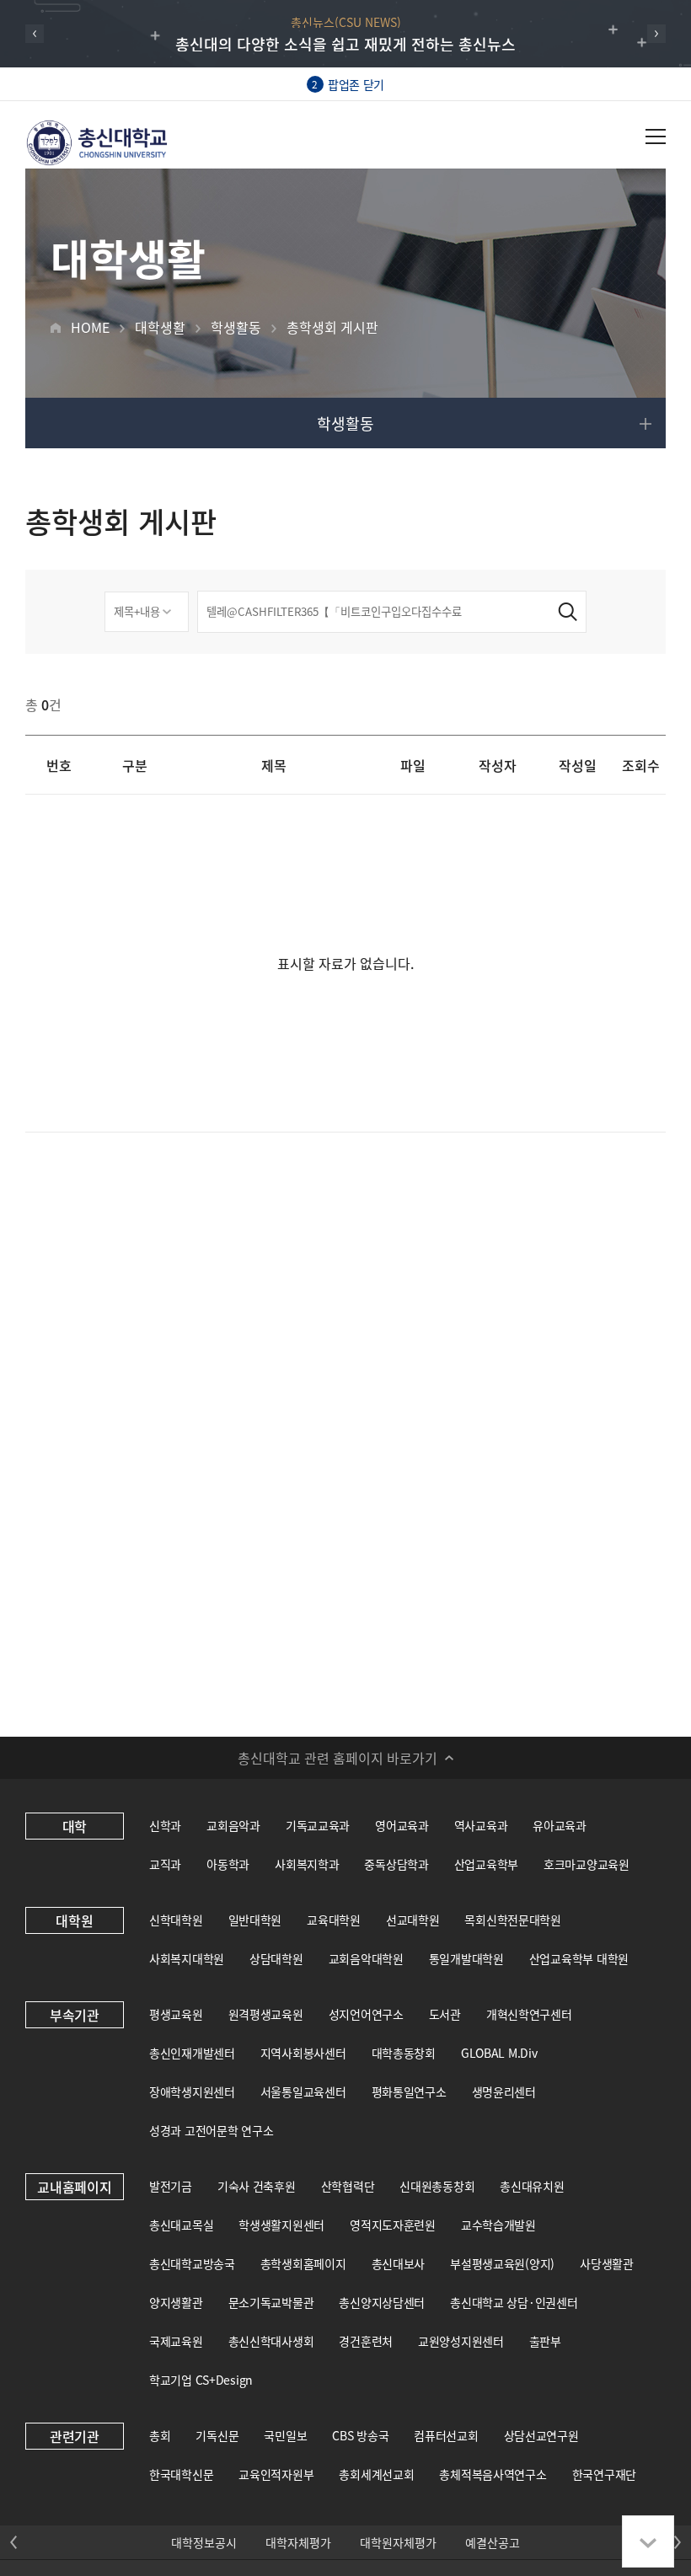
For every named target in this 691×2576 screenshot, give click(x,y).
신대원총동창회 (437, 2186)
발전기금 (171, 2186)
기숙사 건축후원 (257, 2186)
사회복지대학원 (187, 1958)
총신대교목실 (181, 2225)
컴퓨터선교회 (446, 2435)
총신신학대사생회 (271, 2341)
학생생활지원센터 (281, 2225)
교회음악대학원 (366, 1958)
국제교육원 (176, 2341)
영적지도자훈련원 (393, 2225)
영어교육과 (402, 1825)
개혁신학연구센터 (529, 2014)
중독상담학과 (396, 1864)
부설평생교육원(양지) (502, 2263)
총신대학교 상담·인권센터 (514, 2302)
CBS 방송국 (360, 2435)
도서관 (445, 2014)
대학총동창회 (404, 2053)
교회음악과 (233, 1825)
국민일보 (285, 2435)
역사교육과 (481, 1825)
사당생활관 (607, 2263)
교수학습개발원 (498, 2225)
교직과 (165, 1864)
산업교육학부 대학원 (579, 1958)
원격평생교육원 (266, 2014)
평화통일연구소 (409, 2091)
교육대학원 (334, 1920)
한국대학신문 (181, 2474)
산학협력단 (348, 2186)
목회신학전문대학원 (512, 1920)
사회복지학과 (307, 1864)
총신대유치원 (532, 2186)
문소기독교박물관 (271, 2302)
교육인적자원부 (276, 2474)
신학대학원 (176, 1920)
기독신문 (217, 2435)
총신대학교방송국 (192, 2263)
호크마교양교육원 (587, 1864)
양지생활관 (176, 2302)
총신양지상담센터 (382, 2302)
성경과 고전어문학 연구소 (211, 2130)
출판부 (545, 2341)
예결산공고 (493, 2542)
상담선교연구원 (541, 2435)
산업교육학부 (486, 1864)
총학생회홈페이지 (303, 2263)
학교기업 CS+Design (201, 2380)
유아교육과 (560, 1825)
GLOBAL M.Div (499, 2053)
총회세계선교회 (376, 2474)
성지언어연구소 (366, 2014)
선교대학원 (413, 1920)
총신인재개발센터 (192, 2053)
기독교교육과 (318, 1825)
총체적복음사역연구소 (493, 2474)
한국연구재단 (604, 2474)
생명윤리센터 (504, 2091)
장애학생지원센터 (192, 2091)
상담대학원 (276, 1958)
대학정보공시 (204, 2542)
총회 (160, 2435)
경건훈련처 (366, 2341)
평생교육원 (176, 2014)
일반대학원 (255, 1920)
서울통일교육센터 (303, 2091)
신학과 (165, 1825)
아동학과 (228, 1864)
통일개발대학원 (466, 1958)
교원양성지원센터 (461, 2341)
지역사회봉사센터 (303, 2053)
